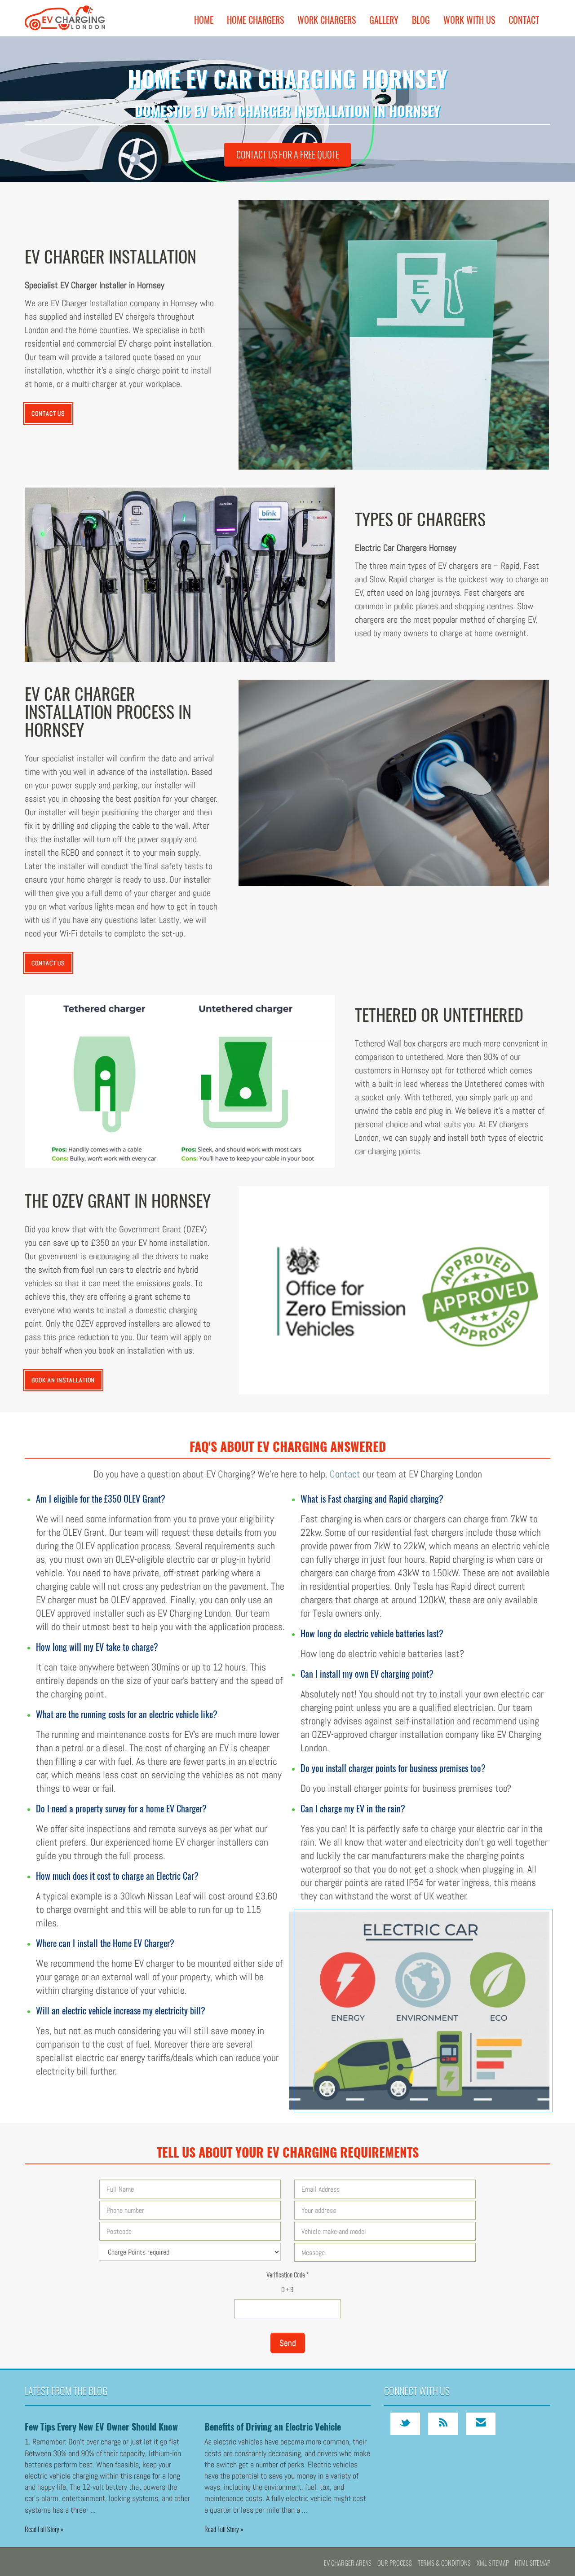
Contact (524, 20)
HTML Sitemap (533, 2563)
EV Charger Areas (348, 2563)
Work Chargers (327, 20)
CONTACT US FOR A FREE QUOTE (288, 154)
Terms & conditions (444, 2563)
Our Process (395, 2563)
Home (204, 20)
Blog (421, 20)
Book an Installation (63, 1380)
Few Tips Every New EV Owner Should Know (101, 2427)
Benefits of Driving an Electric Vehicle (273, 2427)
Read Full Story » (44, 2529)
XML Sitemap (493, 2563)
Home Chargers (255, 20)
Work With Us (469, 20)
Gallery (384, 20)
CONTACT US (48, 413)
